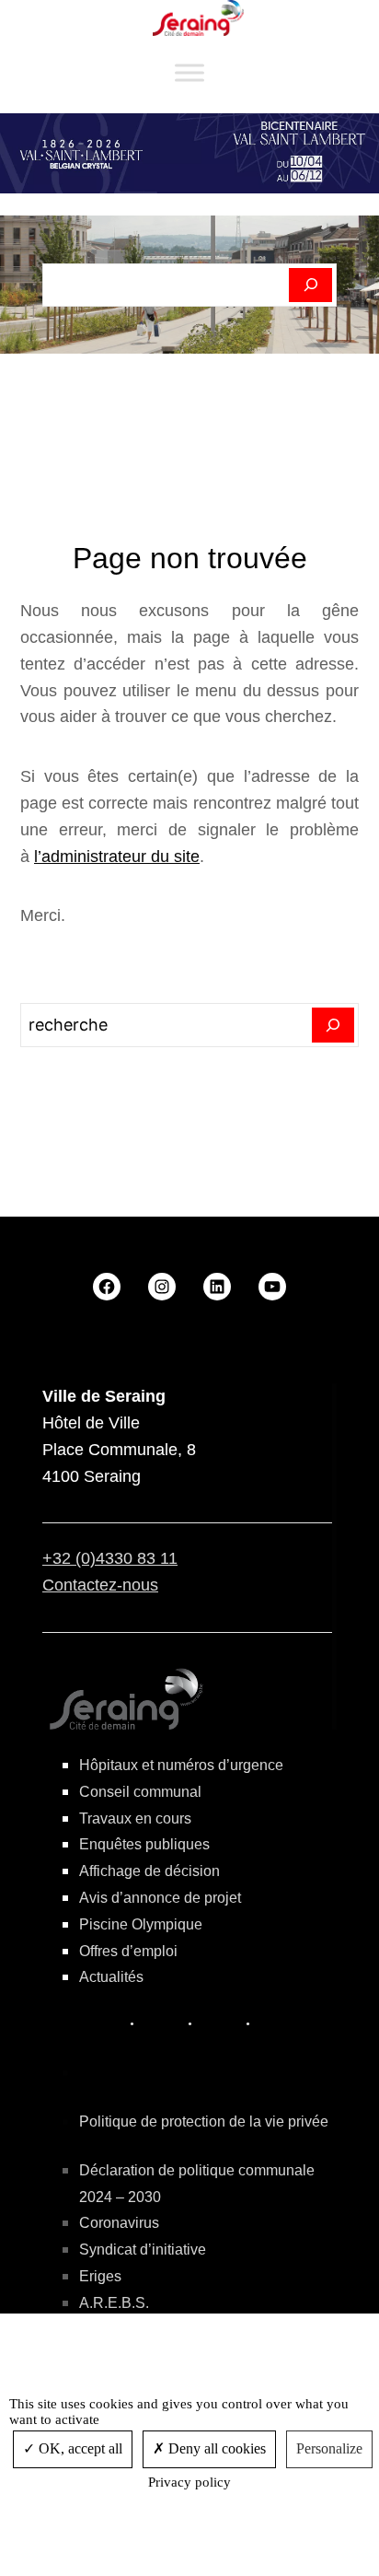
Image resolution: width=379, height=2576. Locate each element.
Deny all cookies (215, 2448)
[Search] (333, 1025)
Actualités (111, 1977)
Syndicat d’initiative (143, 2250)
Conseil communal (140, 1792)
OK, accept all (79, 2448)
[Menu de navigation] (189, 73)
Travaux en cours (135, 1818)
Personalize (329, 2448)
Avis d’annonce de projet (160, 1898)
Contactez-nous (100, 1585)
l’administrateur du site (117, 857)
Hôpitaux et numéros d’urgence (181, 1765)
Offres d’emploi (128, 1951)
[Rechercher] (310, 286)
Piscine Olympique (141, 1924)
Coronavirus (119, 2223)
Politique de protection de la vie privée (204, 2121)
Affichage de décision (149, 1871)
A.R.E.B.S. (114, 2303)
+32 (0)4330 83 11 (110, 1558)
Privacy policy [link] (189, 2482)
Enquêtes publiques (144, 1844)
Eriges (100, 2276)
